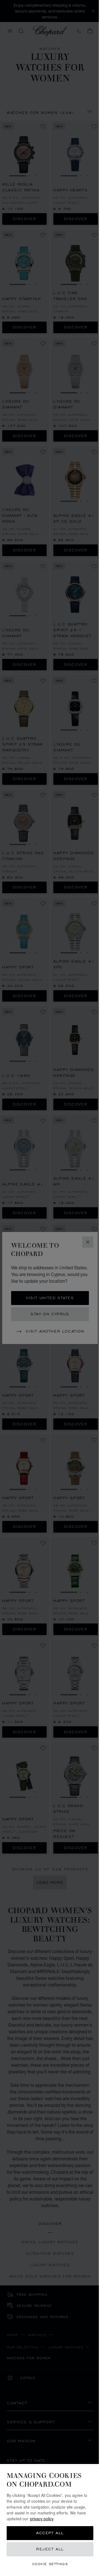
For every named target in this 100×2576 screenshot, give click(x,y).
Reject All (50, 2549)
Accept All (50, 2533)
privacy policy (42, 2519)
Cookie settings (50, 2564)
